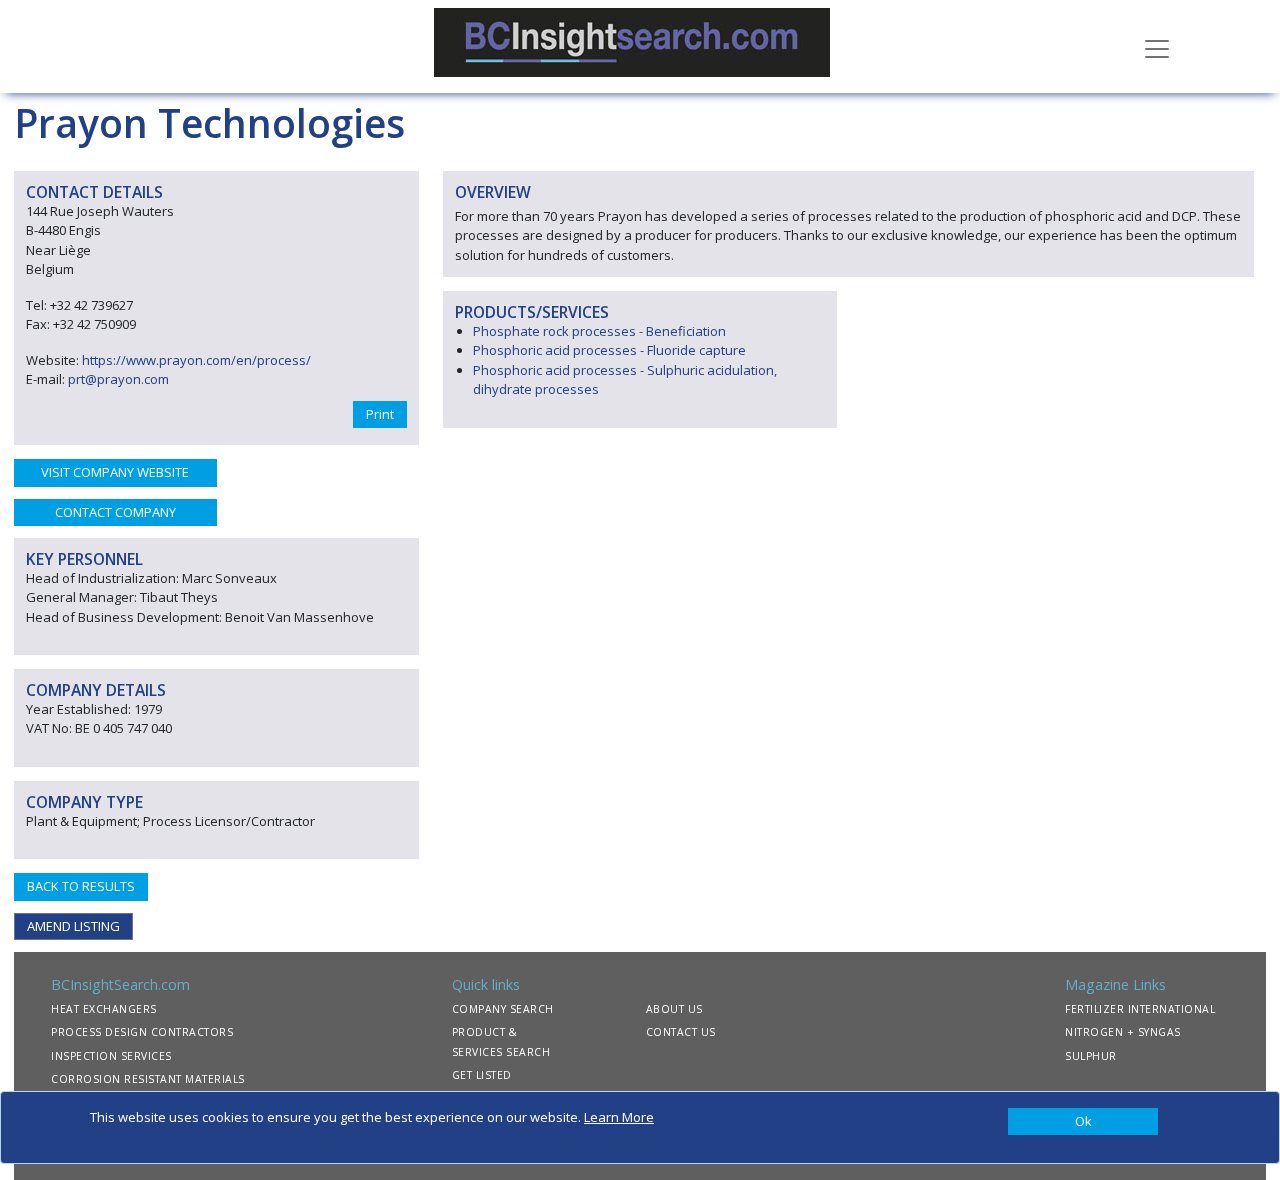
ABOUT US (674, 1009)
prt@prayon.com (118, 379)
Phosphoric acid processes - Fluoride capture (609, 350)
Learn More (619, 1117)
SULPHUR (1091, 1056)
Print (380, 414)
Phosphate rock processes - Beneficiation (599, 331)
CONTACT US (681, 1032)
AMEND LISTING (73, 926)
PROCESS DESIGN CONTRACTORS (142, 1032)
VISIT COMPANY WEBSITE (115, 472)
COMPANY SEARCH (503, 1009)
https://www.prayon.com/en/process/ (196, 360)
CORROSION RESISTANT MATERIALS (148, 1079)
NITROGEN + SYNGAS (1123, 1032)
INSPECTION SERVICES (111, 1056)
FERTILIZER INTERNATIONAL (1140, 1009)
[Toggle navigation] (1157, 47)
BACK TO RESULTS (81, 886)
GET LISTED (482, 1075)
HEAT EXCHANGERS (104, 1009)
